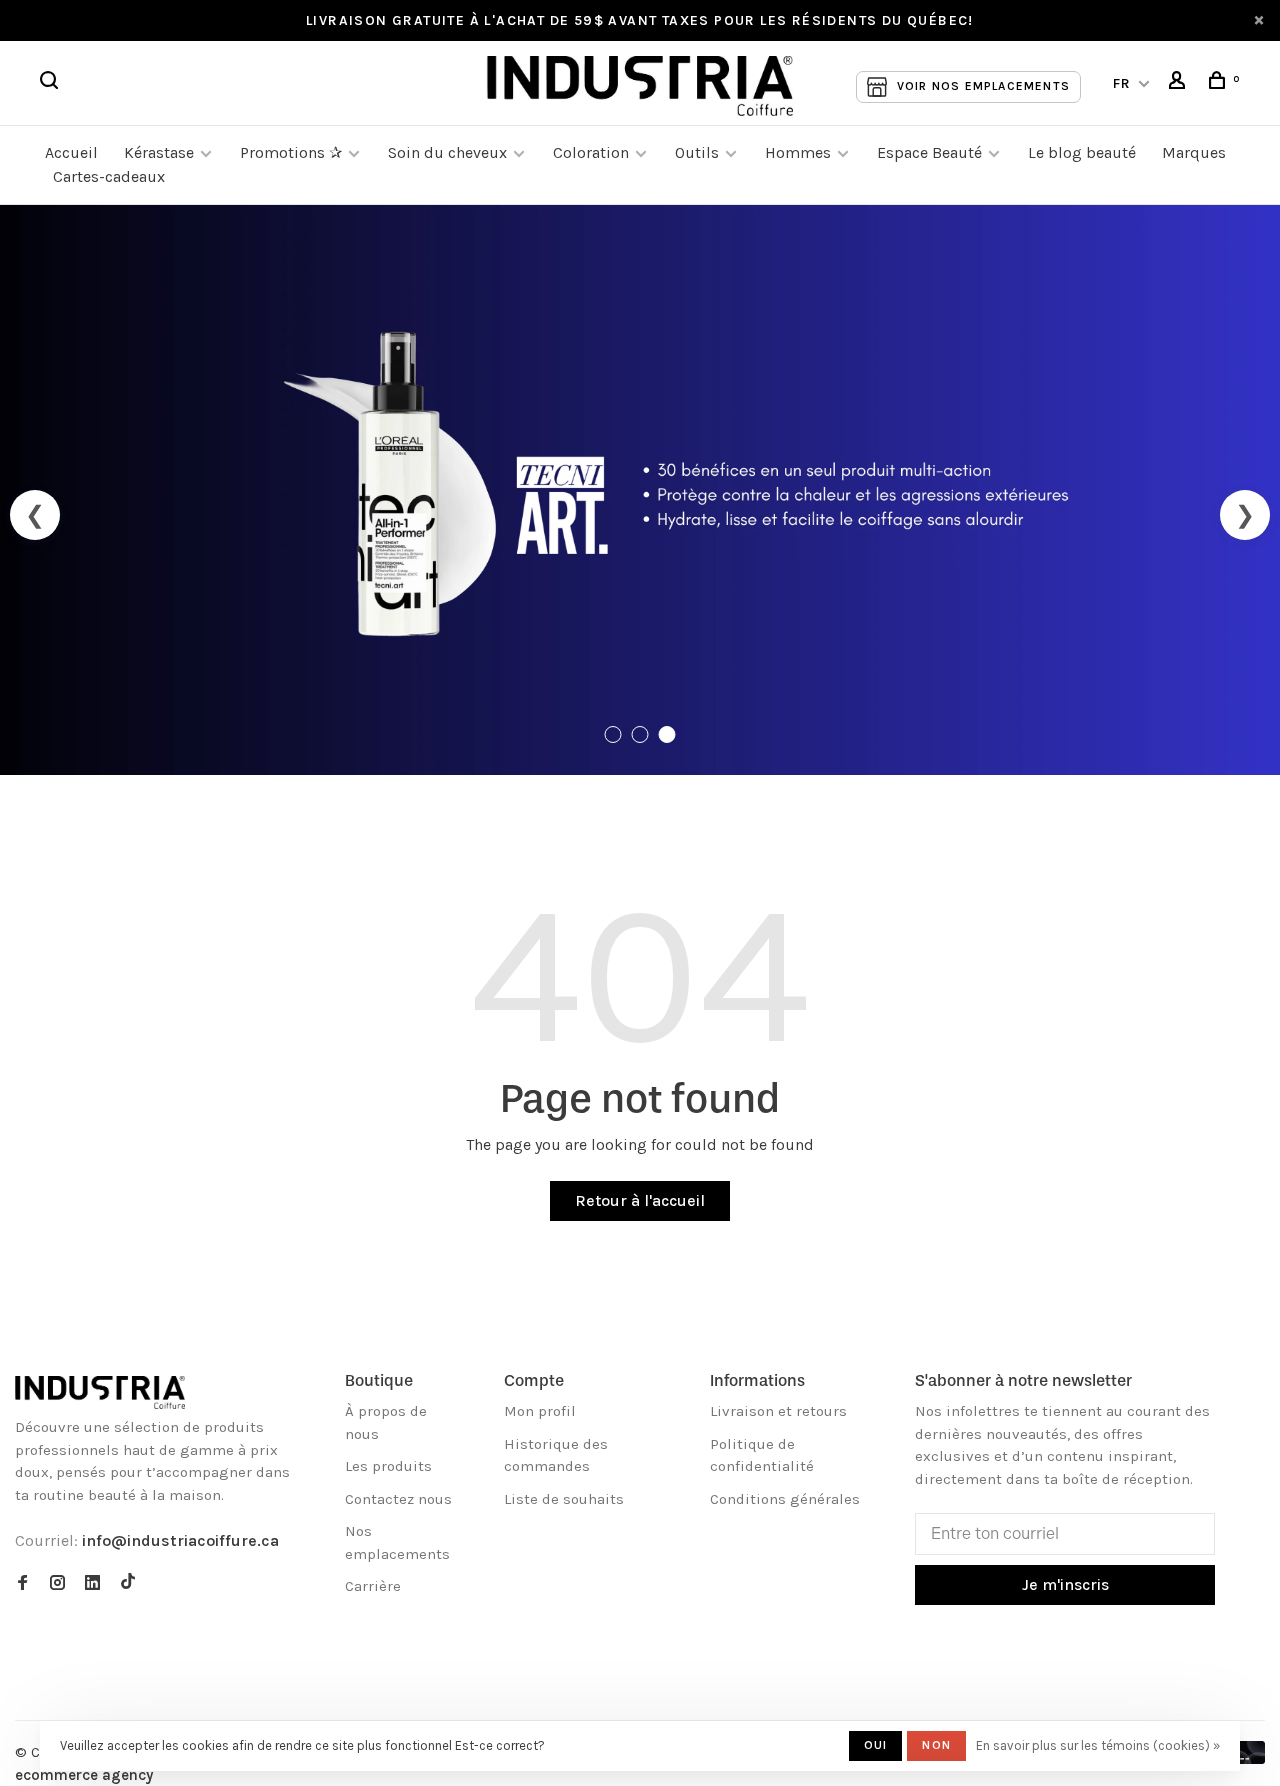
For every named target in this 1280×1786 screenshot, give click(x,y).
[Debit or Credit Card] (1246, 1758)
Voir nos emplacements (983, 86)
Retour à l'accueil (640, 1200)
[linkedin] (92, 1584)
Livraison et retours (778, 1411)
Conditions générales (785, 1499)
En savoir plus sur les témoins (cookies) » (1098, 1745)
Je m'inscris (1065, 1584)
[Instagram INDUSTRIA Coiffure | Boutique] (57, 1584)
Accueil (71, 152)
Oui (876, 1745)
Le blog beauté (1082, 152)
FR (1122, 83)
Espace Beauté (929, 152)
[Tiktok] (128, 1584)
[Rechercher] (52, 83)
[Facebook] (22, 1584)
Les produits (388, 1466)
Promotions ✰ (293, 152)
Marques (1194, 152)
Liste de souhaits (564, 1499)
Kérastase (159, 152)
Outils (697, 152)
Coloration (591, 152)
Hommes (798, 152)
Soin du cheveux (447, 152)
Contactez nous (398, 1499)
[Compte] (1180, 83)
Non (936, 1745)
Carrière (373, 1586)
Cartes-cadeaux (109, 176)
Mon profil (540, 1411)
